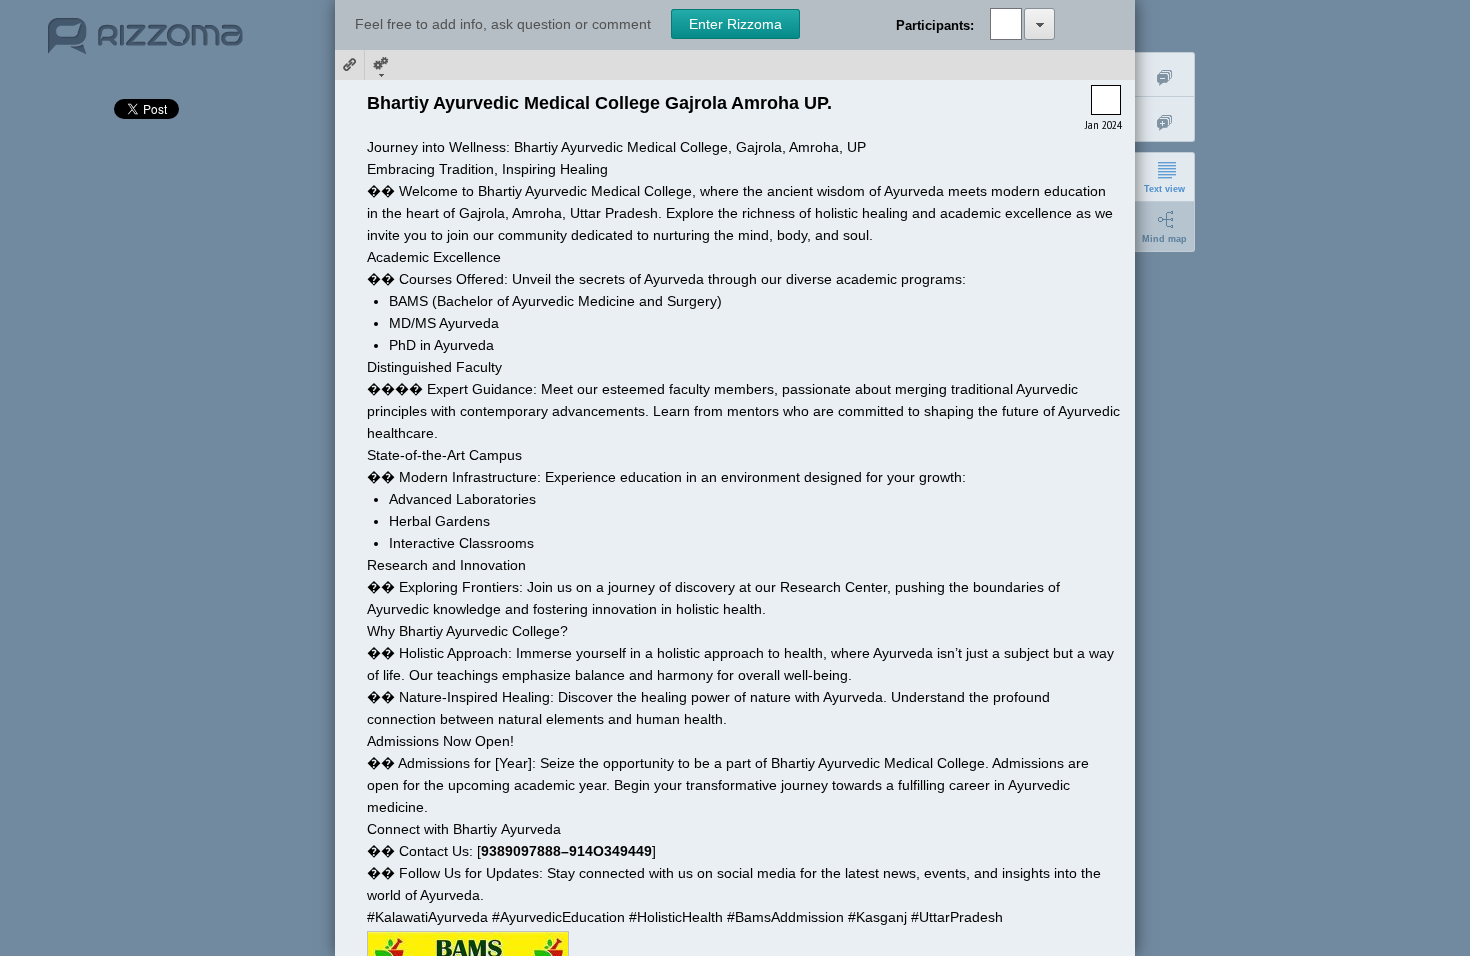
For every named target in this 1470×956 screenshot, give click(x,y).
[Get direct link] (350, 65)
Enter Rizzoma (735, 24)
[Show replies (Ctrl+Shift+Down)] (1165, 119)
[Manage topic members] (1039, 24)
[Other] (380, 65)
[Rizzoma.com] (145, 44)
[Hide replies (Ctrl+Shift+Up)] (1165, 74)
